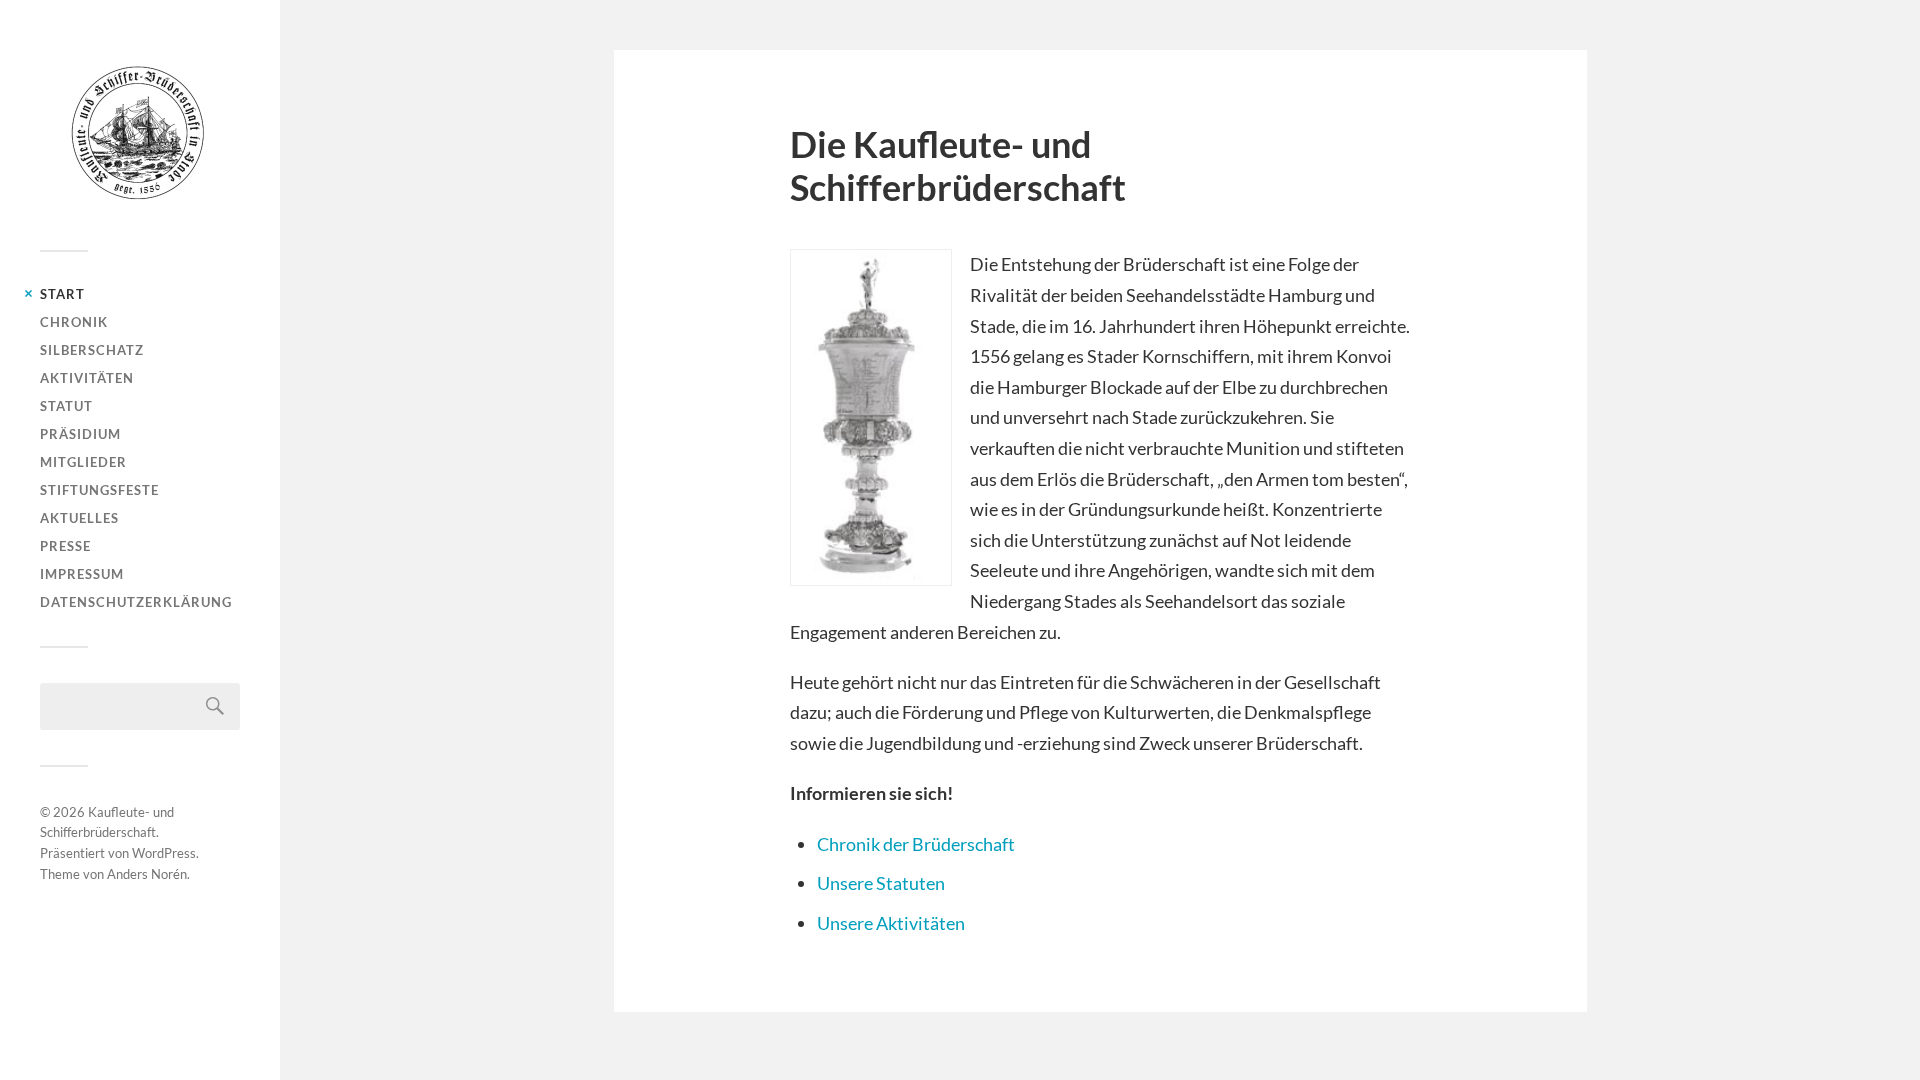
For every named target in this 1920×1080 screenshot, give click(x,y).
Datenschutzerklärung (136, 602)
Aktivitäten (87, 378)
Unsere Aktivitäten (891, 923)
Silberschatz (92, 350)
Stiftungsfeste (99, 490)
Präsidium (80, 434)
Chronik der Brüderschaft (916, 844)
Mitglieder (83, 462)
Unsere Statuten (881, 883)
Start (62, 294)
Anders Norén (147, 874)
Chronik (74, 322)
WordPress (164, 853)
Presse (65, 546)
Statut (66, 406)
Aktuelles (79, 518)
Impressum (82, 574)
